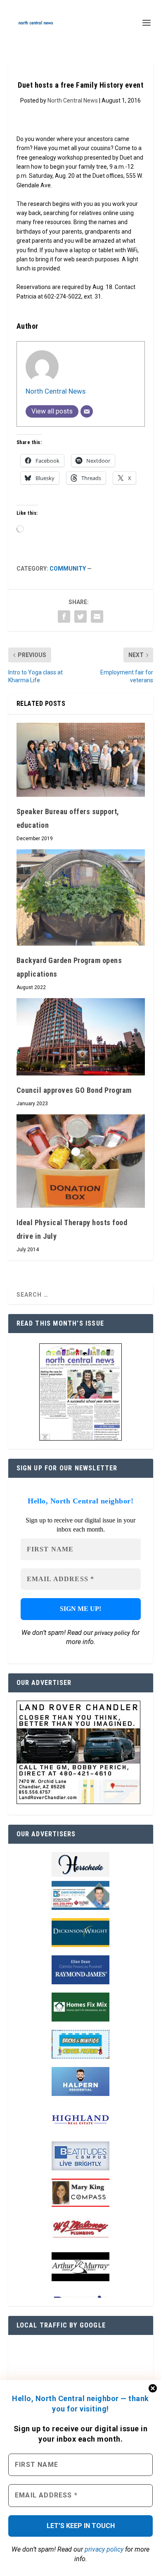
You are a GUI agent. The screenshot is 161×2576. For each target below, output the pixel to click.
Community (68, 569)
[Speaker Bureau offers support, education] (81, 760)
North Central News (73, 100)
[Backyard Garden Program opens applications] (81, 897)
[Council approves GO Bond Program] (81, 1037)
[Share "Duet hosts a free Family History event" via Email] (97, 617)
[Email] (87, 411)
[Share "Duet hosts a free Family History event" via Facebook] (64, 617)
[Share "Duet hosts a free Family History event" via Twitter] (80, 617)
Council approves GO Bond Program (74, 1090)
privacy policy (104, 2549)
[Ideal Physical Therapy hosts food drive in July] (81, 1161)
